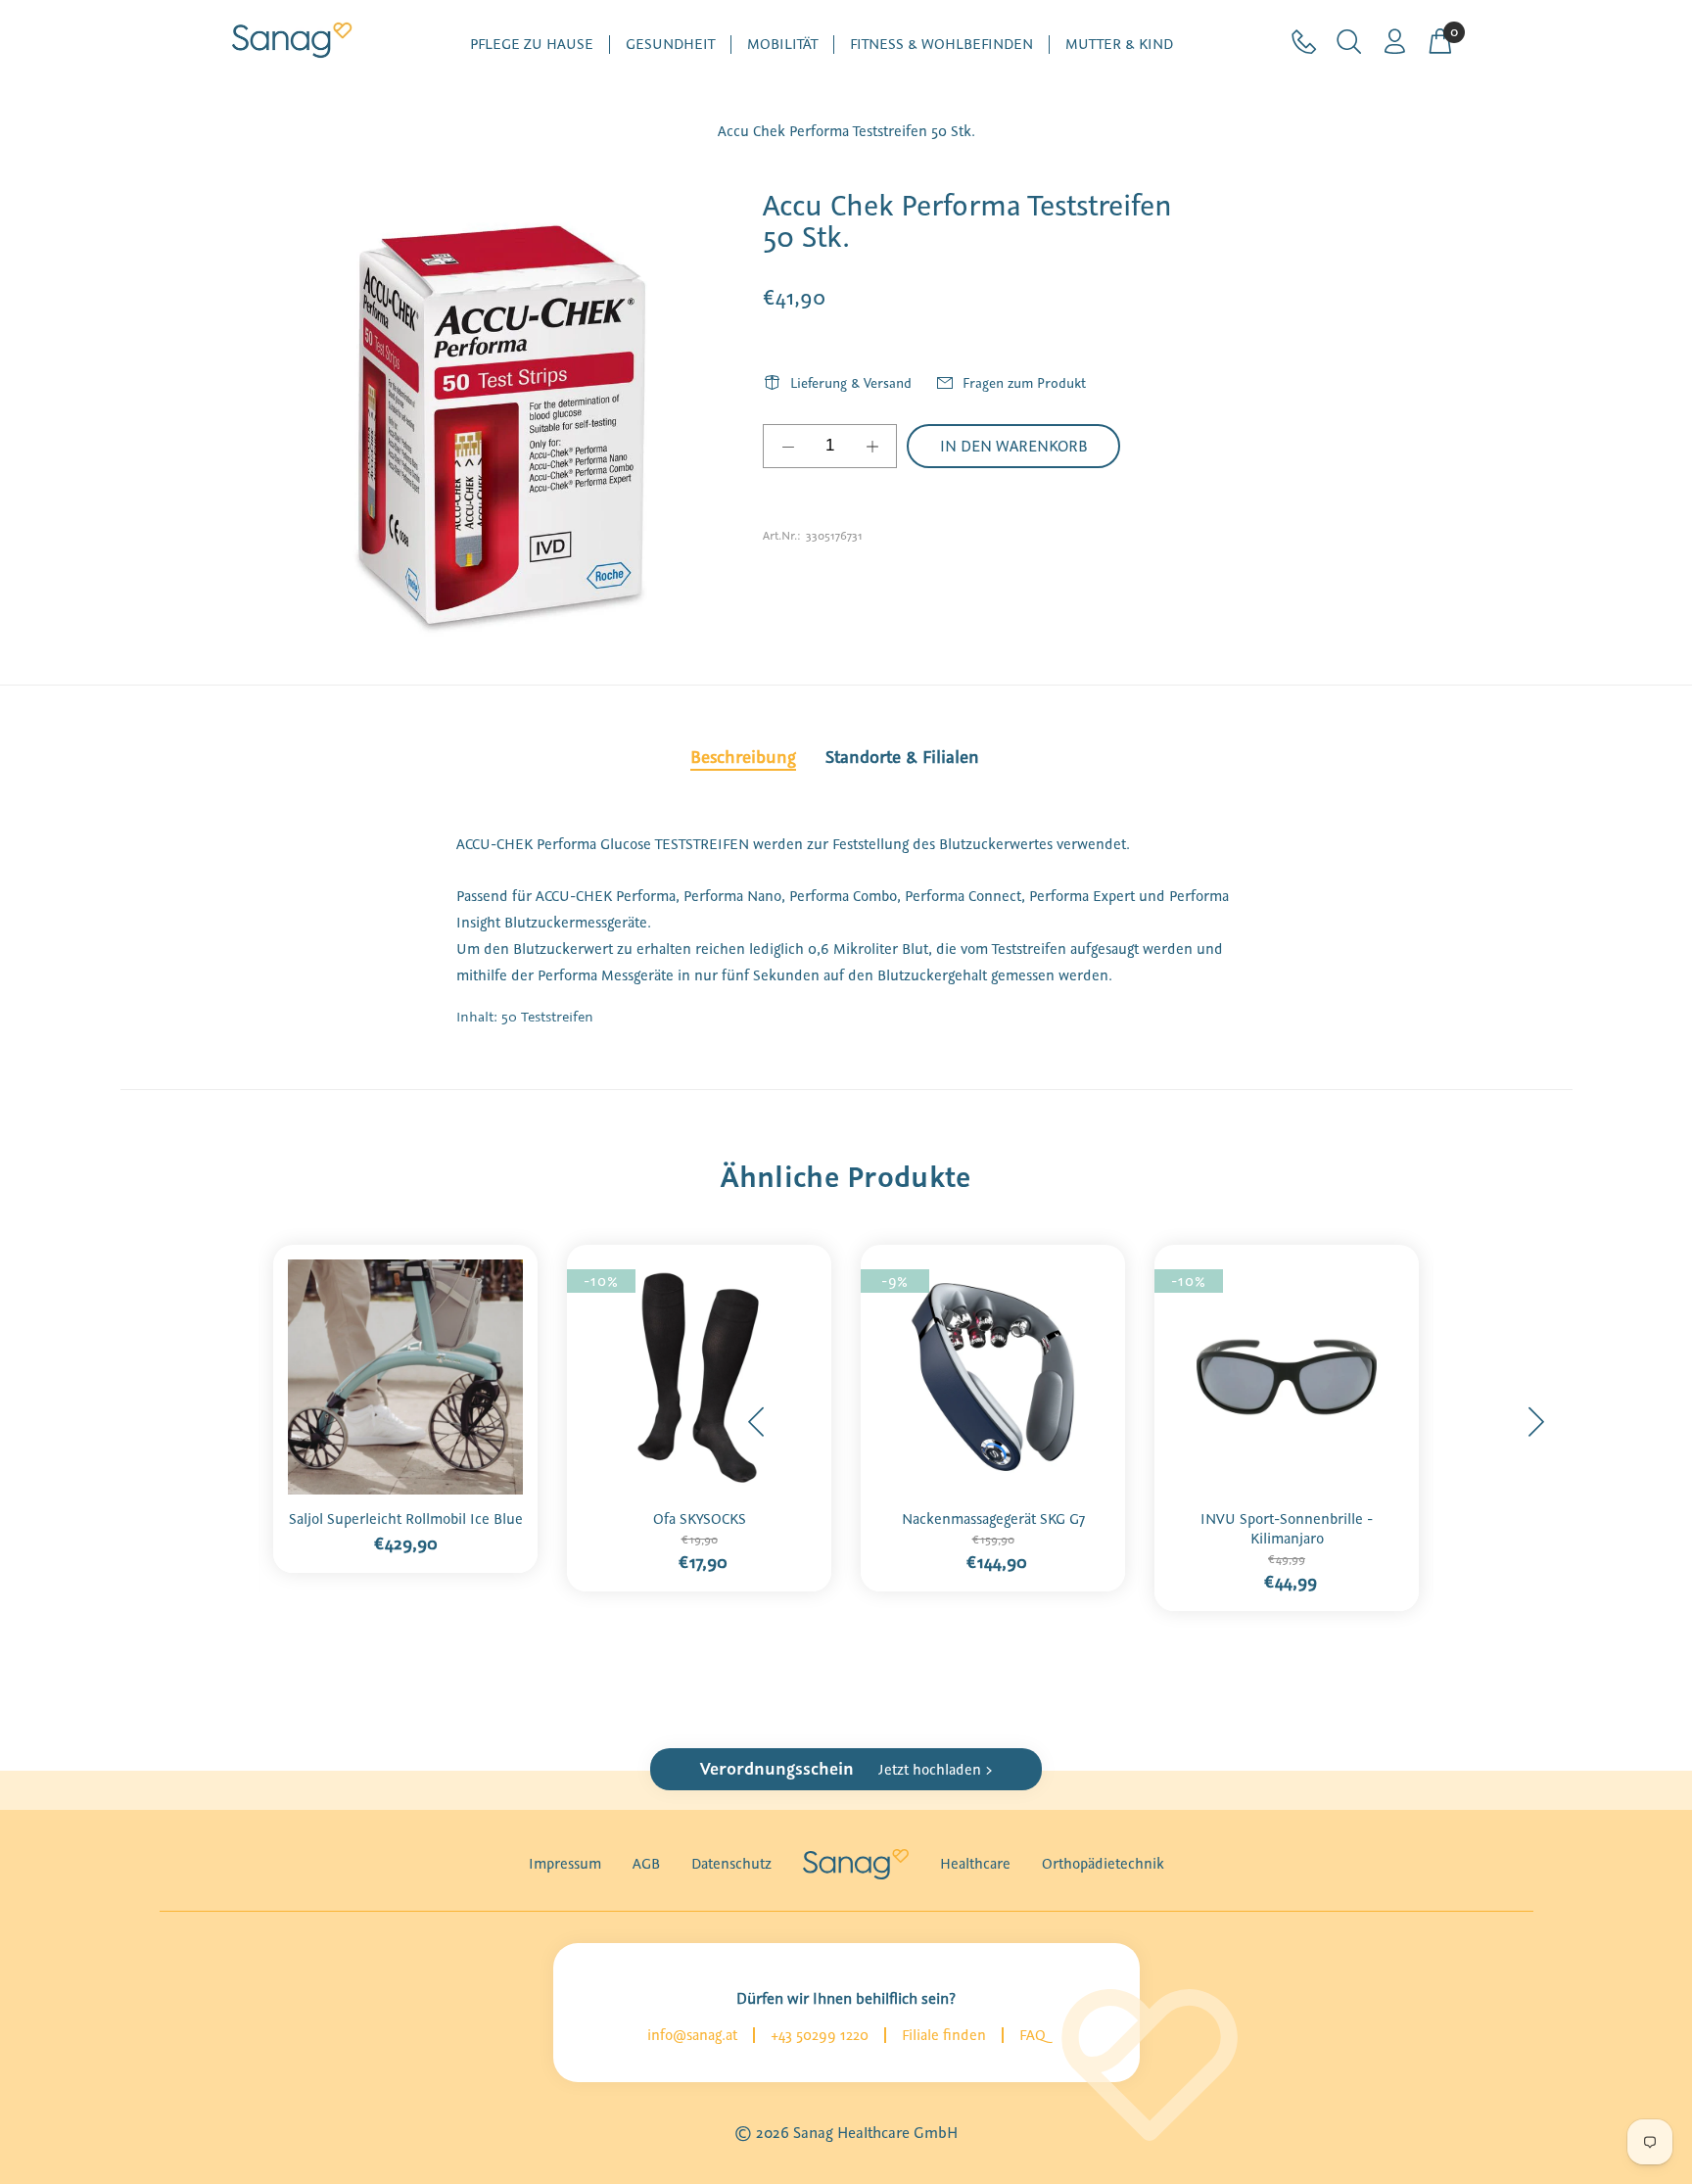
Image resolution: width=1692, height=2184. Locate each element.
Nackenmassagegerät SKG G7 (993, 1519)
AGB (646, 1864)
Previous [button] (757, 1422)
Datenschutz (731, 1864)
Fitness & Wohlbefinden (941, 45)
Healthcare (975, 1864)
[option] (405, 1403)
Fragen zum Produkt (1024, 383)
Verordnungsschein (846, 1769)
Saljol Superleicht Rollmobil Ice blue (406, 1519)
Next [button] (1535, 1422)
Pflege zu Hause (532, 45)
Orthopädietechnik (1103, 1864)
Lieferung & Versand (851, 383)
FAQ (1033, 2035)
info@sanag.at (692, 2035)
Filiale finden (944, 2035)
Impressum (565, 1864)
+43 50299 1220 (820, 2035)
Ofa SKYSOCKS (700, 1519)
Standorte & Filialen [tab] (902, 757)
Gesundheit (670, 45)
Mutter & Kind (1119, 45)
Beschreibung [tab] (743, 757)
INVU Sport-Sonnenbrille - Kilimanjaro (1287, 1529)
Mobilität (782, 45)
